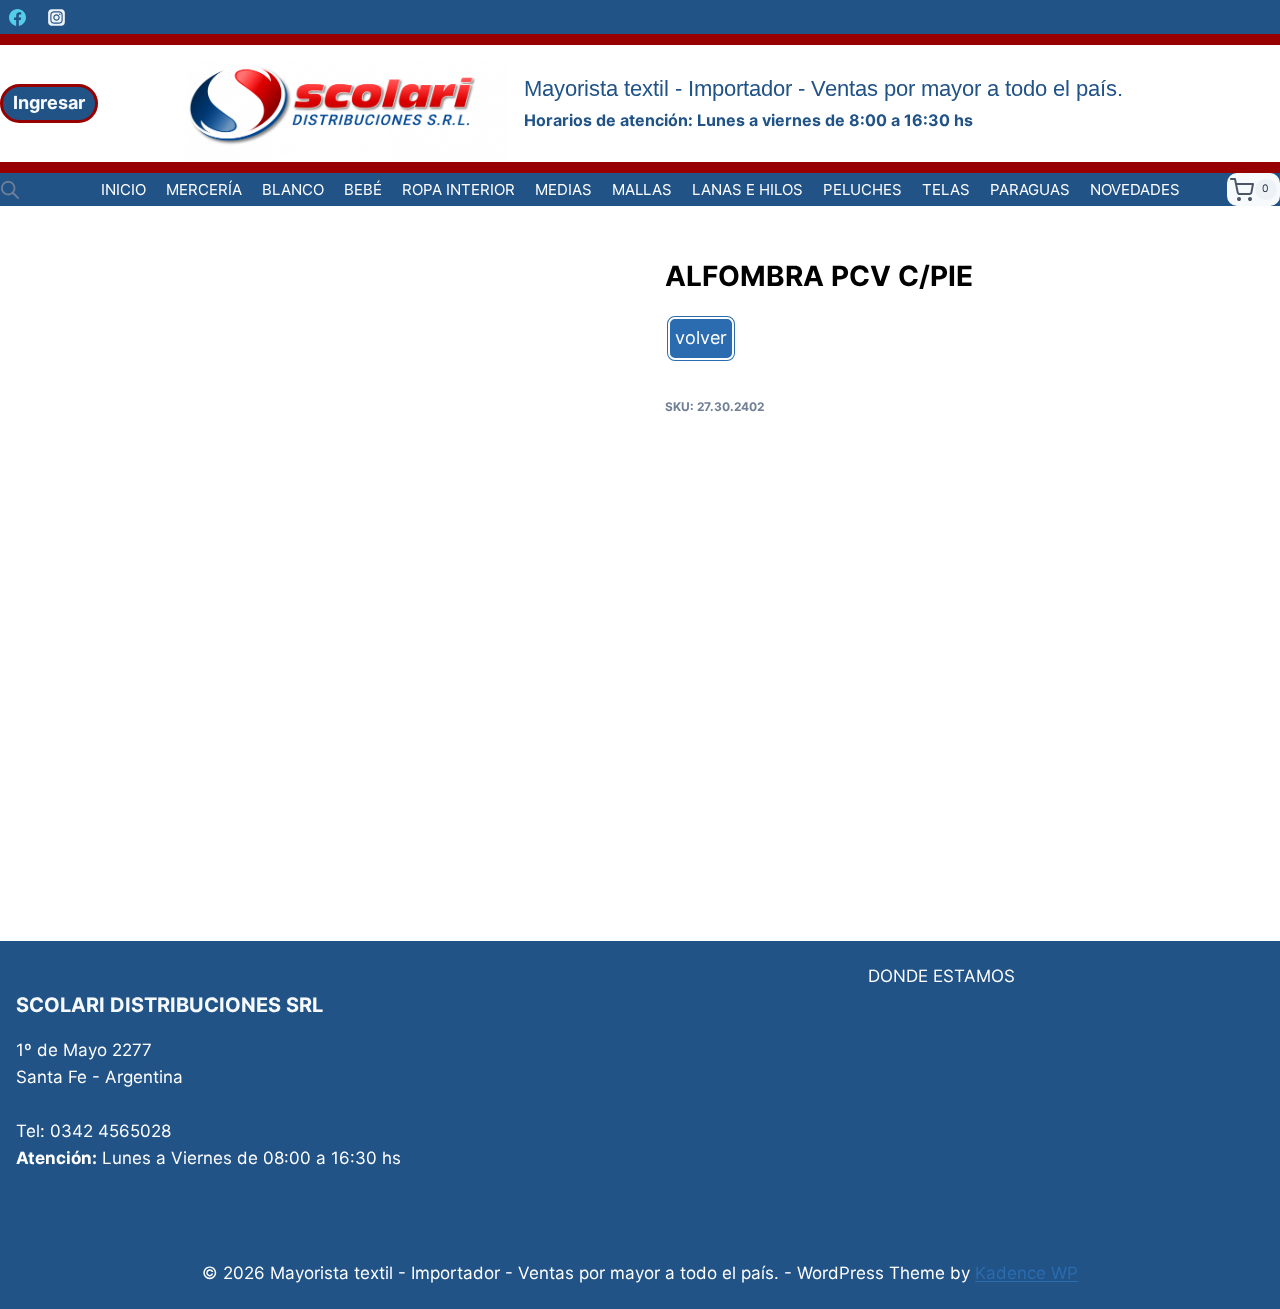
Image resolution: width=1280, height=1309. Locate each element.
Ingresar (49, 102)
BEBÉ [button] (363, 189)
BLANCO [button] (293, 189)
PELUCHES (862, 189)
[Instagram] (56, 17)
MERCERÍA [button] (204, 189)
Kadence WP (1026, 1273)
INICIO (123, 189)
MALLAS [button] (642, 189)
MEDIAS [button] (563, 189)
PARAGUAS (1030, 189)
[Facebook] (17, 17)
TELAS (946, 189)
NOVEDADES (1135, 189)
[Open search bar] (10, 190)
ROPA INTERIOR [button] (458, 189)
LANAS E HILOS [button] (747, 189)
